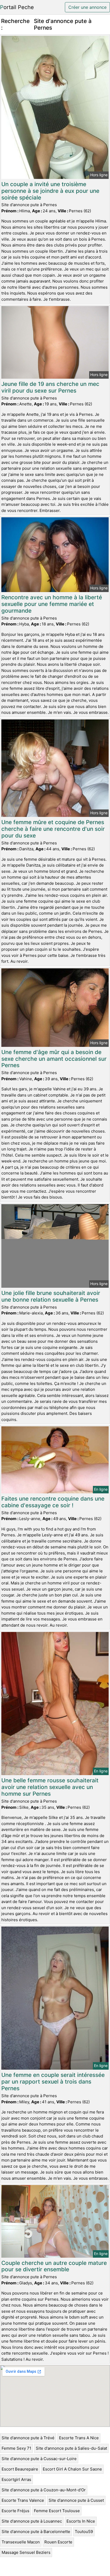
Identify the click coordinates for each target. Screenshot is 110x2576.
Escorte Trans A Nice (79, 2438)
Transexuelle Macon (21, 2542)
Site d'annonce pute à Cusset (76, 2500)
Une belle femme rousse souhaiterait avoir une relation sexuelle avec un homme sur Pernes (50, 1787)
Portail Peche (17, 7)
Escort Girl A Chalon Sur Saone (72, 2469)
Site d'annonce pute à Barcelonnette (36, 2532)
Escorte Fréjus (15, 2511)
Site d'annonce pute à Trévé (28, 2438)
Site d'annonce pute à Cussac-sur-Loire (39, 2459)
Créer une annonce (87, 7)
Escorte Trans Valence (23, 2500)
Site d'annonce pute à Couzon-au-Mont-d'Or (44, 2490)
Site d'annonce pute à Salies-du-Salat (71, 2448)
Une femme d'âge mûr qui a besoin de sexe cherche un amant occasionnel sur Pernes (54, 1059)
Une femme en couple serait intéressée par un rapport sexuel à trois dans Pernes (53, 2082)
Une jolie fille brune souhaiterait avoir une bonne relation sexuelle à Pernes (51, 1296)
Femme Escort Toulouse (57, 2511)
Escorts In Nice (81, 2521)
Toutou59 (84, 2532)
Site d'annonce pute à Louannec (32, 2521)
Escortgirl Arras (16, 2479)
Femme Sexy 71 (16, 2448)
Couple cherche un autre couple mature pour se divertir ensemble (54, 2266)
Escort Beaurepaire (20, 2469)
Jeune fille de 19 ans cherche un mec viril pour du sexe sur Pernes (50, 387)
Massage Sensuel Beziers (26, 2552)
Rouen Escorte (58, 2542)
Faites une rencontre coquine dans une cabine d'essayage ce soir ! (53, 1502)
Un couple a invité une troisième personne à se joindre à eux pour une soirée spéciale (50, 191)
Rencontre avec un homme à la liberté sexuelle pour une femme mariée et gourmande (52, 604)
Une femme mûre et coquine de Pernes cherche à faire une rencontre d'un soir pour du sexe (53, 829)
